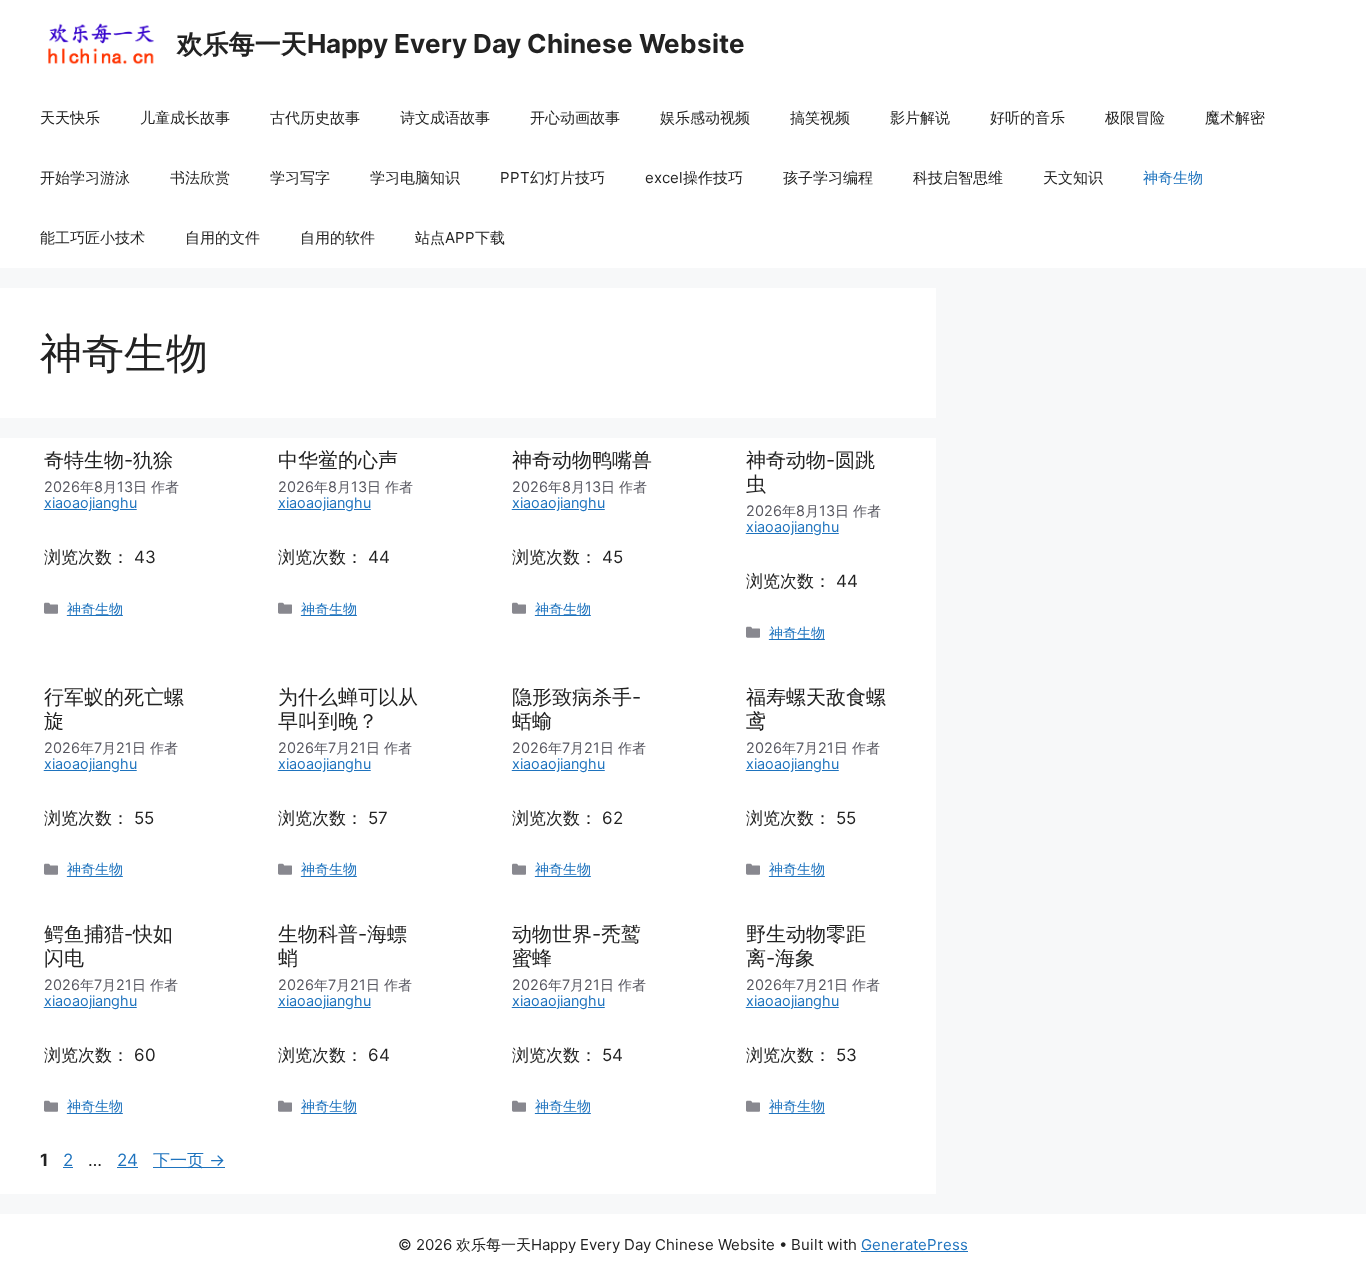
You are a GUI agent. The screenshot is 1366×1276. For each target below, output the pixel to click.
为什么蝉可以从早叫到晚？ (348, 709)
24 (127, 1160)
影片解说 (920, 117)
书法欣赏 (200, 177)
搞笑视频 (820, 117)
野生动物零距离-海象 (806, 946)
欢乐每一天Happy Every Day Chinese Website (461, 43)
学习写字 (300, 177)
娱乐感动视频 (705, 117)
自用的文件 (222, 237)
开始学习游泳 (85, 177)
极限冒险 (1135, 117)
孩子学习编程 (828, 177)
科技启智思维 (958, 177)
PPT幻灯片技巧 (552, 177)
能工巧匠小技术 (92, 237)
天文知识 (1073, 177)
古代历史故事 (315, 117)
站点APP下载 (460, 237)
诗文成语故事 (445, 117)
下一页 (189, 1160)
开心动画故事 (575, 117)
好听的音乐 (1027, 117)
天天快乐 (70, 117)
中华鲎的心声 (338, 460)
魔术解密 (1235, 117)
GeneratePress (914, 1244)
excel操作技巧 (694, 177)
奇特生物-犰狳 (108, 460)
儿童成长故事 (185, 117)
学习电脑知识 (415, 177)
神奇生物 (1173, 177)
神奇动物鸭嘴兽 (582, 460)
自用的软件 (337, 237)
